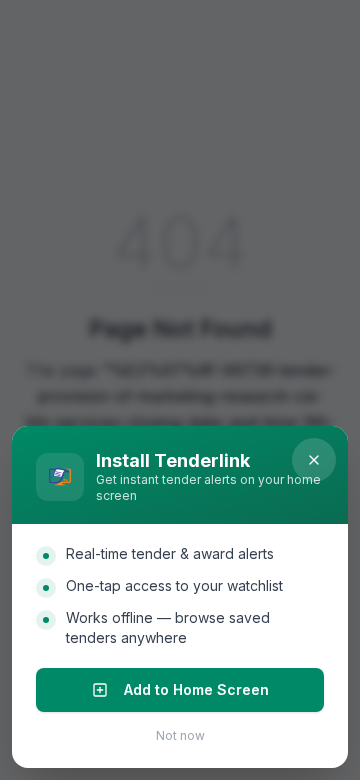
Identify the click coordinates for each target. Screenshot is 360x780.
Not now (180, 735)
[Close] (314, 460)
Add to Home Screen (196, 689)
